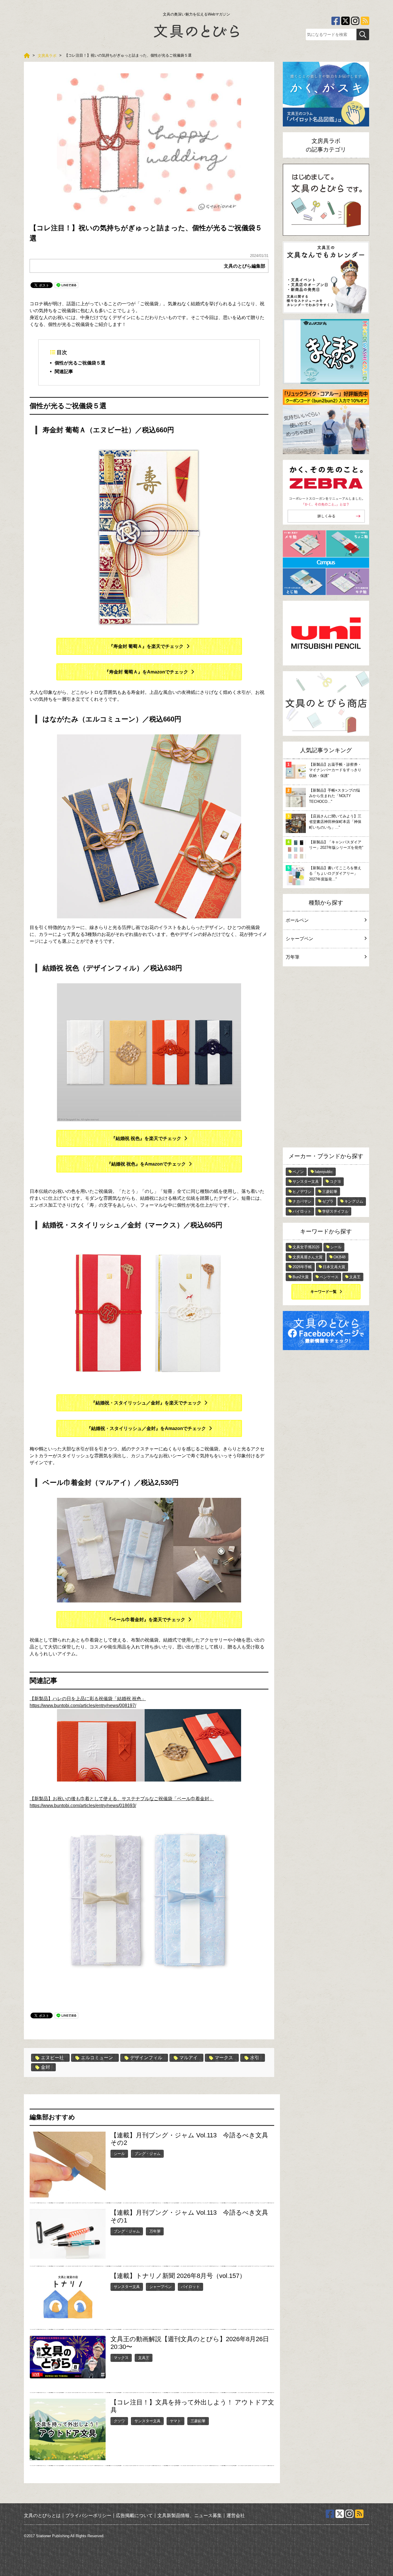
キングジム (354, 1201)
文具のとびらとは (42, 2515)
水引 (255, 2058)
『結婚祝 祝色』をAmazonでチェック (146, 1164)
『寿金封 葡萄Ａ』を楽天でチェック (146, 646)
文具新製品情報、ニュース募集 (190, 2515)
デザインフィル (146, 2058)
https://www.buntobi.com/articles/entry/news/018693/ (83, 1806)
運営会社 (236, 2515)
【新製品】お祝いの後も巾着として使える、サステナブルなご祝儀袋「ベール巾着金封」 (122, 1799)
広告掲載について (134, 2515)
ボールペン (297, 920)
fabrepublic (324, 1172)
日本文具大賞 (334, 1267)
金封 (45, 2067)
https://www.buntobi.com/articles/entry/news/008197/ (83, 1706)
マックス (121, 2358)
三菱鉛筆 (198, 2421)
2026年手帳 (302, 1267)
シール (119, 2154)
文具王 (144, 2358)
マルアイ (188, 2058)
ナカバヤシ (302, 1201)
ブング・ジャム (147, 2154)
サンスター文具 (127, 2287)
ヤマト (175, 2421)
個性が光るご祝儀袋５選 (80, 363)
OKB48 (339, 1257)
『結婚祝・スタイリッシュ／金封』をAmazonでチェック (146, 1428)
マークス (224, 2058)
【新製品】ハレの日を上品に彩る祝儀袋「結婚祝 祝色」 (88, 1699)
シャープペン (161, 2287)
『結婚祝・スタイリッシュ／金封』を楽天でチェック (146, 1403)
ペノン (298, 1172)
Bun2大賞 (301, 1277)
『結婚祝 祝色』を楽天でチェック (146, 1138)
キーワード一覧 (324, 1292)
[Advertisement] (326, 1058)
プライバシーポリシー (88, 2515)
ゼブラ (328, 1201)
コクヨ (335, 1182)
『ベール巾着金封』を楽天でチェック (146, 1620)
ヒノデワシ (302, 1192)
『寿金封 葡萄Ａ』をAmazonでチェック (146, 672)
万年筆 (155, 2231)
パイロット (190, 2287)
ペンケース (329, 1277)
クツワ (119, 2421)
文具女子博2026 (306, 1247)
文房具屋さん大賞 (308, 1257)
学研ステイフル (335, 1211)
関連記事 (64, 372)
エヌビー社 (52, 2058)
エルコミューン (97, 2058)
